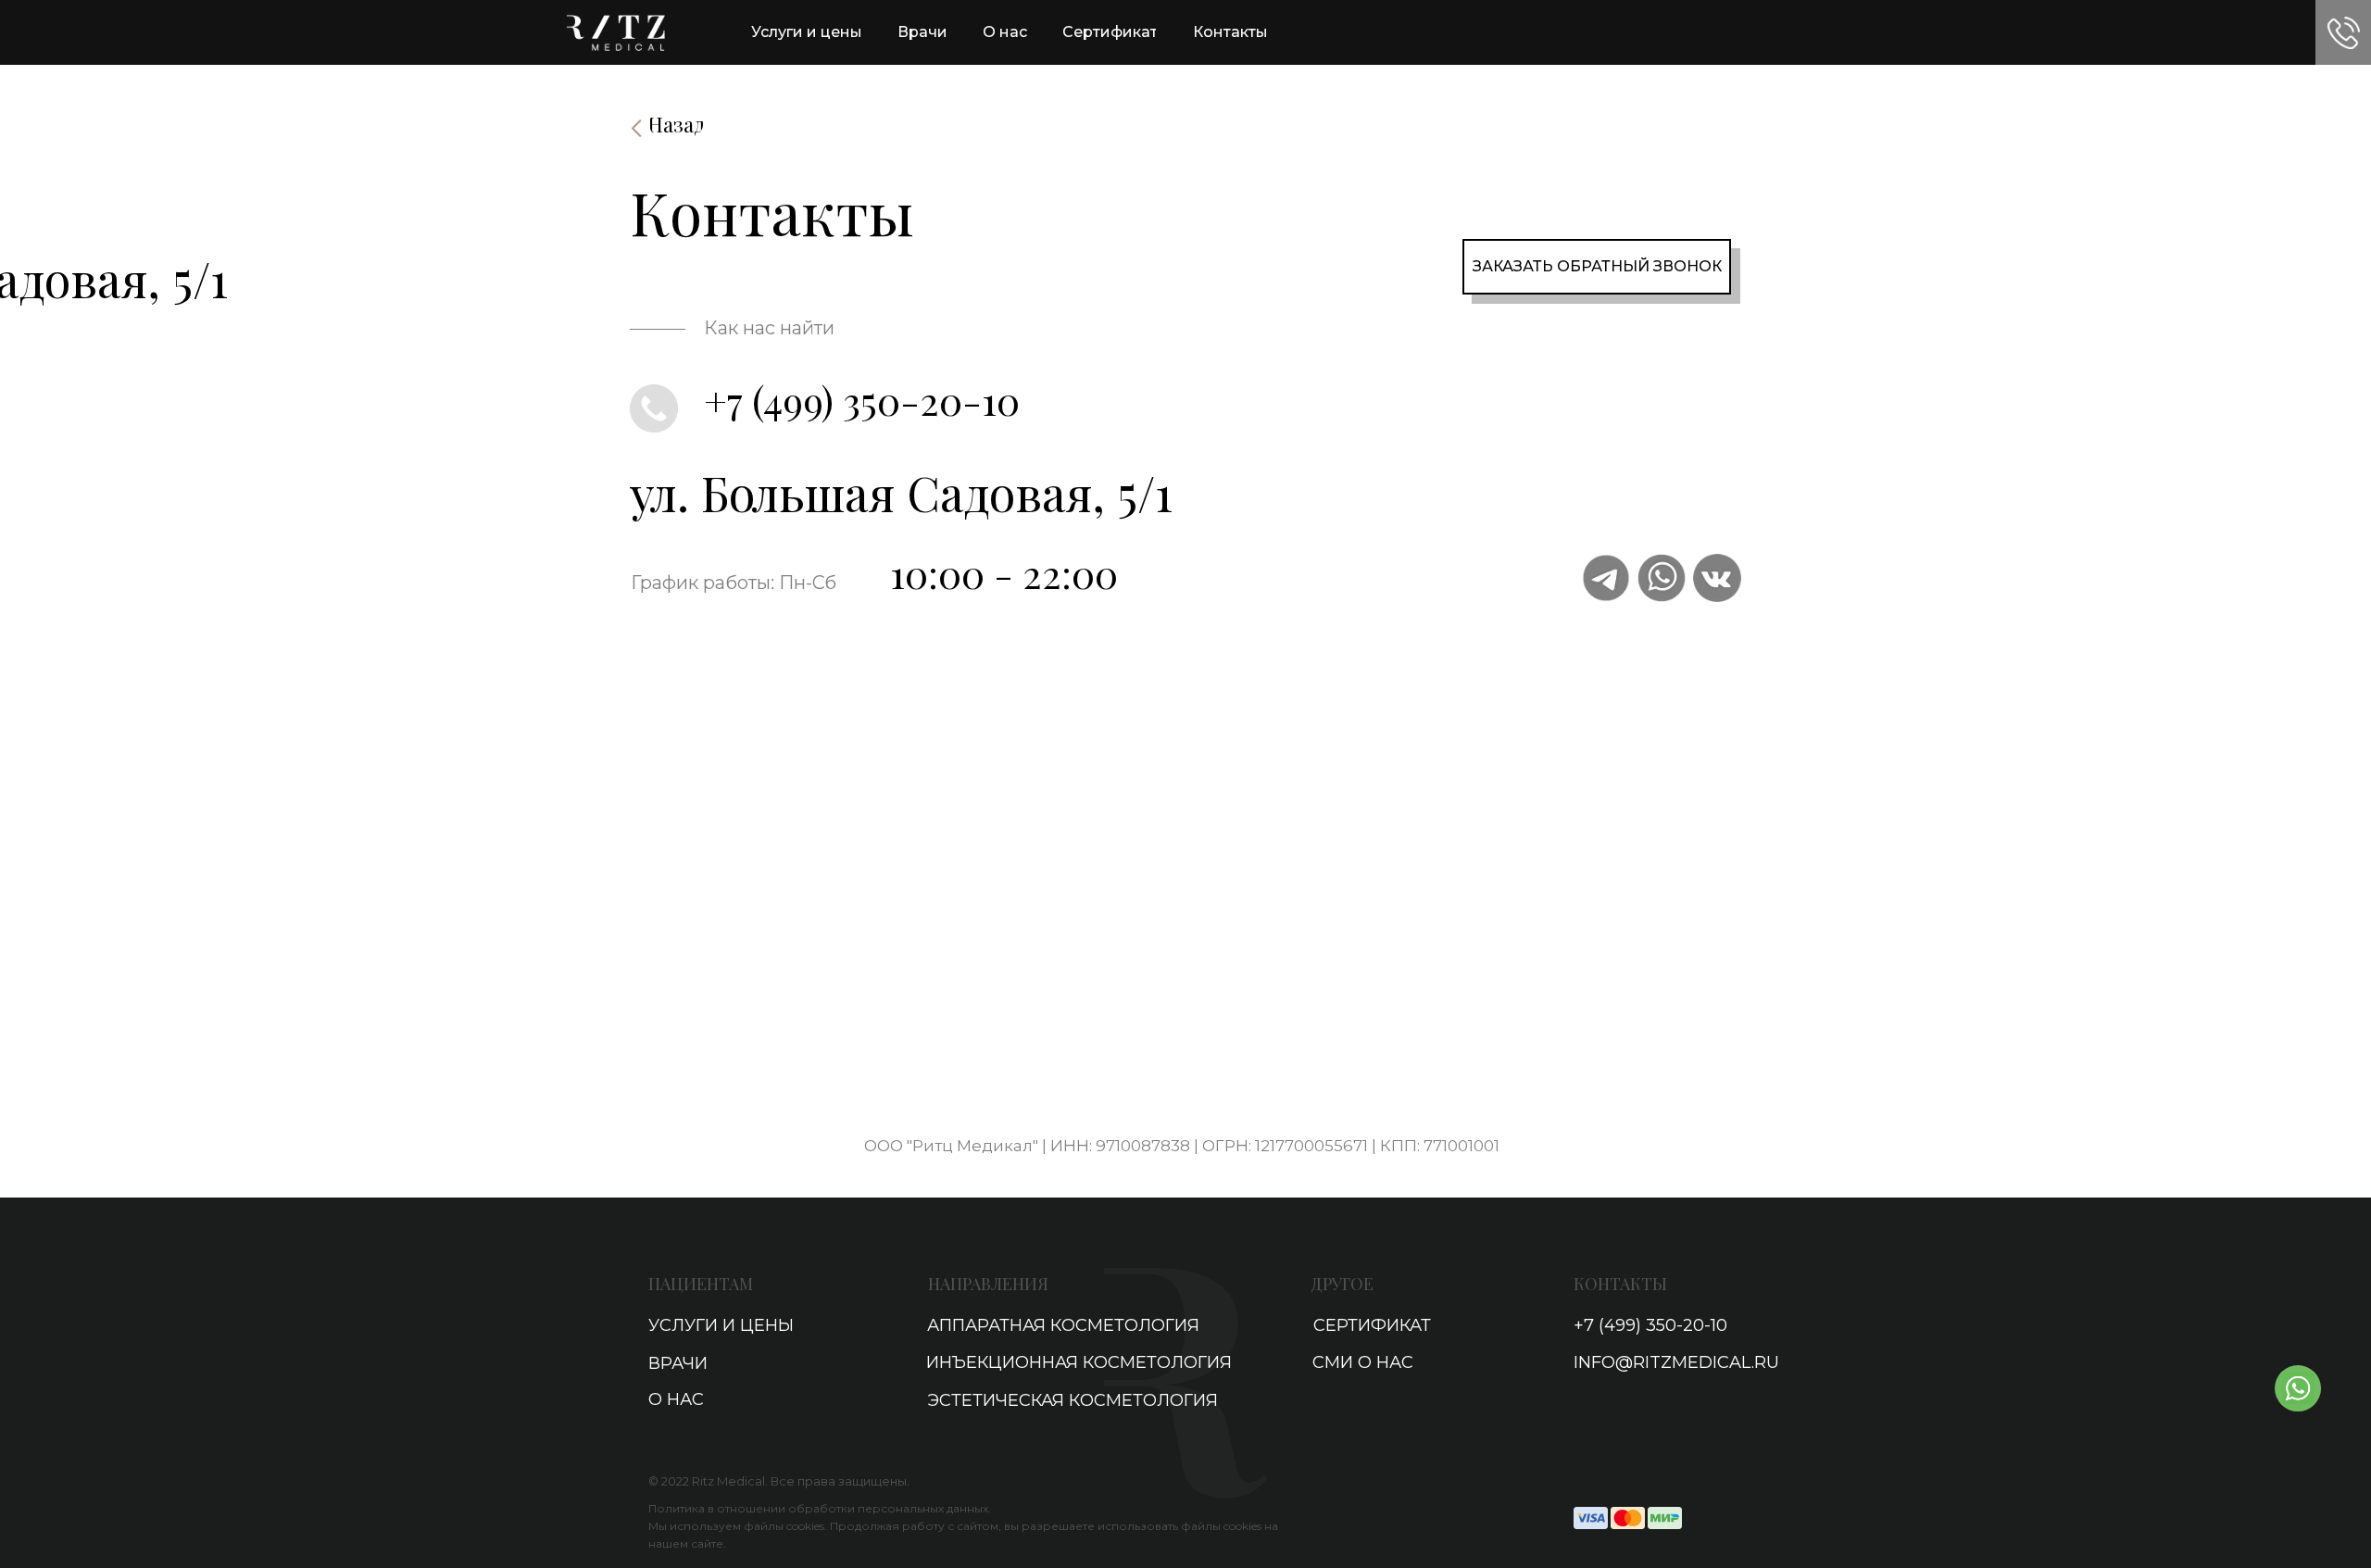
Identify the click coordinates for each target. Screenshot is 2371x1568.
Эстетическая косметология (1073, 1400)
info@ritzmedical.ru (1676, 1362)
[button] (2344, 33)
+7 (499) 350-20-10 (1650, 1325)
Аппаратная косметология (1063, 1325)
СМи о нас (1363, 1362)
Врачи (678, 1363)
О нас (676, 1399)
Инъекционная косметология (1079, 1362)
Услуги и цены (721, 1325)
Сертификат (1372, 1325)
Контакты (1620, 1284)
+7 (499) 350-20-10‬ (862, 400)
